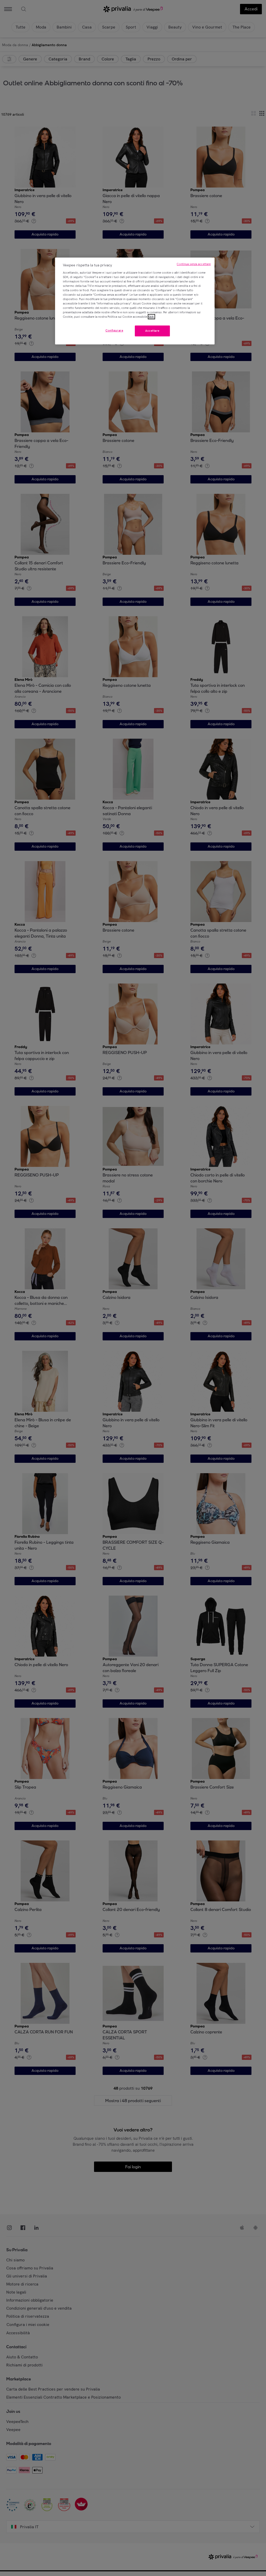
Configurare (114, 330)
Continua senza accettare (194, 264)
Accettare (152, 331)
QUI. (151, 317)
